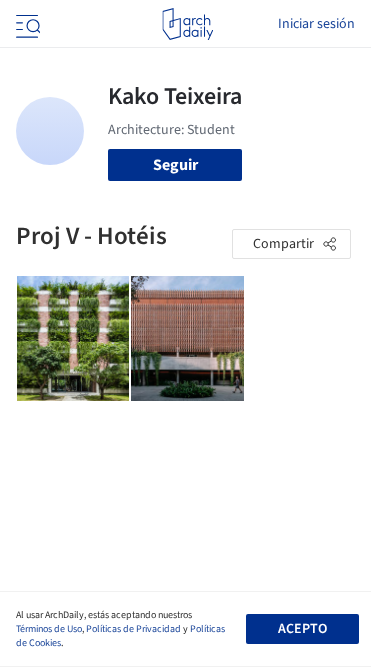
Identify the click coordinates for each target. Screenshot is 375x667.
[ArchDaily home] (187, 24)
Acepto (302, 629)
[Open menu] (26, 24)
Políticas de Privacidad (133, 629)
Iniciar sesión (316, 24)
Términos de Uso (49, 629)
